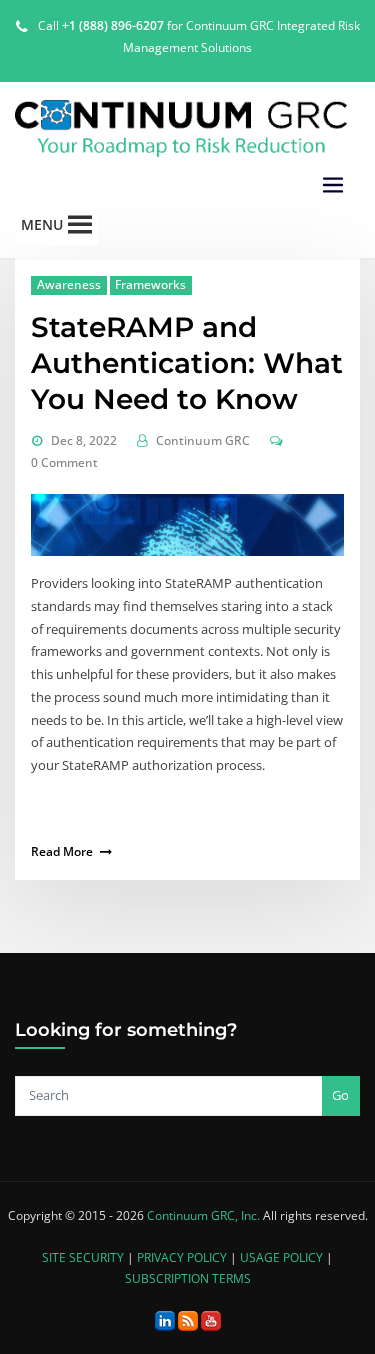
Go (340, 1095)
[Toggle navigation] (333, 185)
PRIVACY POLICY (182, 1257)
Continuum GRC (203, 440)
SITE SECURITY (83, 1257)
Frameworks (150, 284)
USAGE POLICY (281, 1257)
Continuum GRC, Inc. (203, 1215)
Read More (62, 851)
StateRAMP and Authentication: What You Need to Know (187, 363)
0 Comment (64, 462)
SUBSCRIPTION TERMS (188, 1278)
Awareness (69, 284)
